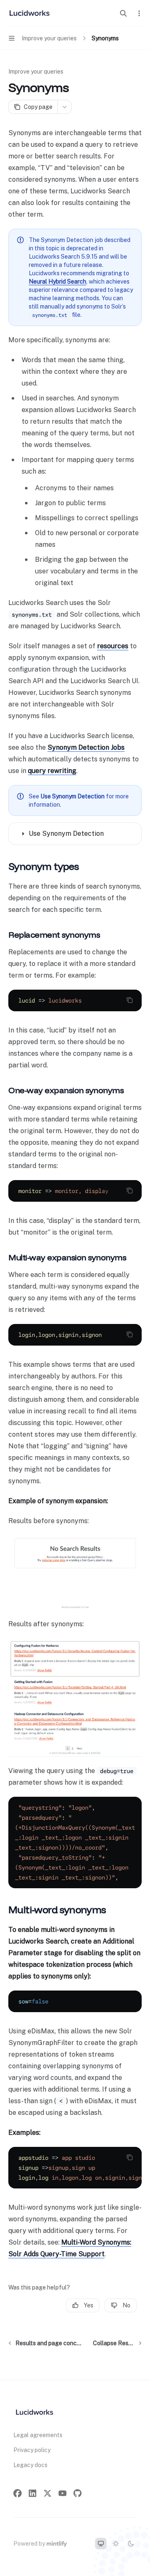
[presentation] (75, 1191)
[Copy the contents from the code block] (130, 1000)
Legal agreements (38, 2435)
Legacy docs (30, 2465)
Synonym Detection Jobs (86, 747)
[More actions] (139, 13)
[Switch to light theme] (116, 2544)
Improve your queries (36, 72)
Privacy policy (32, 2450)
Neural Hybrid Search (57, 282)
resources (113, 646)
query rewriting (52, 771)
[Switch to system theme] (101, 2544)
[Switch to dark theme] (131, 2544)
